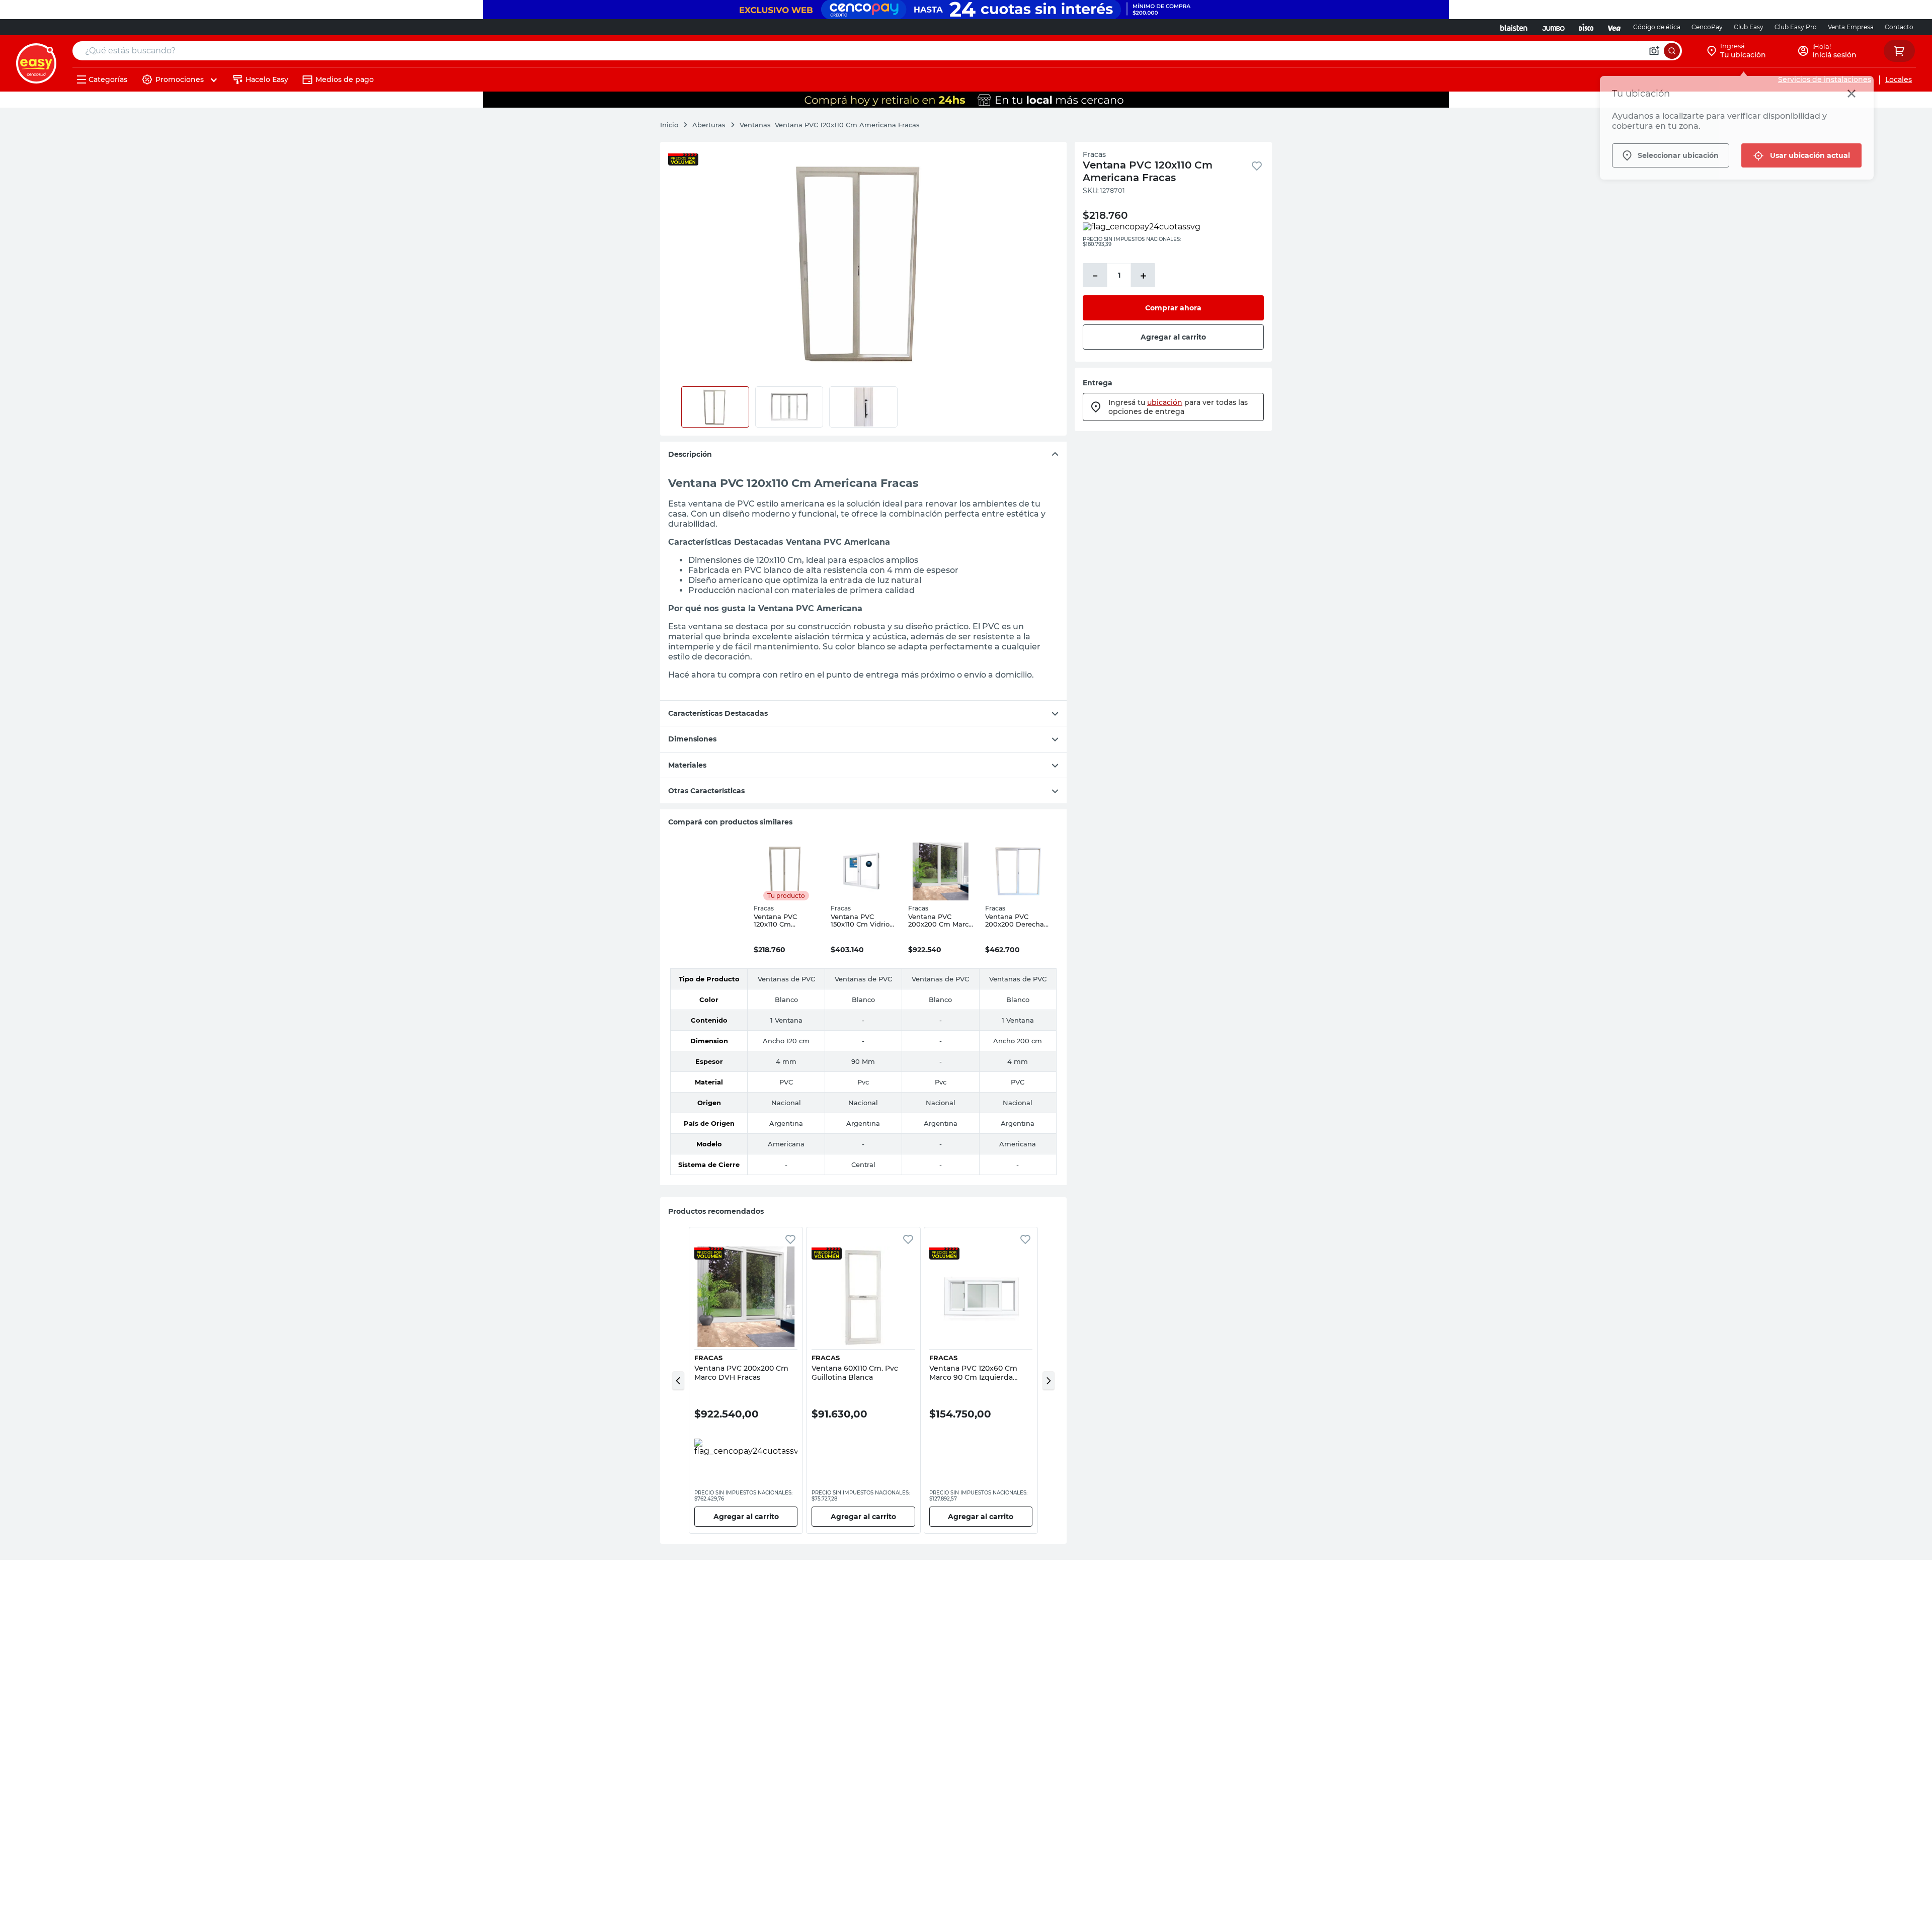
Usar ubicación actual (1810, 155)
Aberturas (709, 125)
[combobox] (877, 51)
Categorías (108, 79)
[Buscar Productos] (1672, 51)
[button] (678, 1380)
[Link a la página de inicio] (674, 125)
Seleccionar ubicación (1678, 155)
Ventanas (755, 125)
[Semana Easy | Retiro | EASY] (966, 100)
